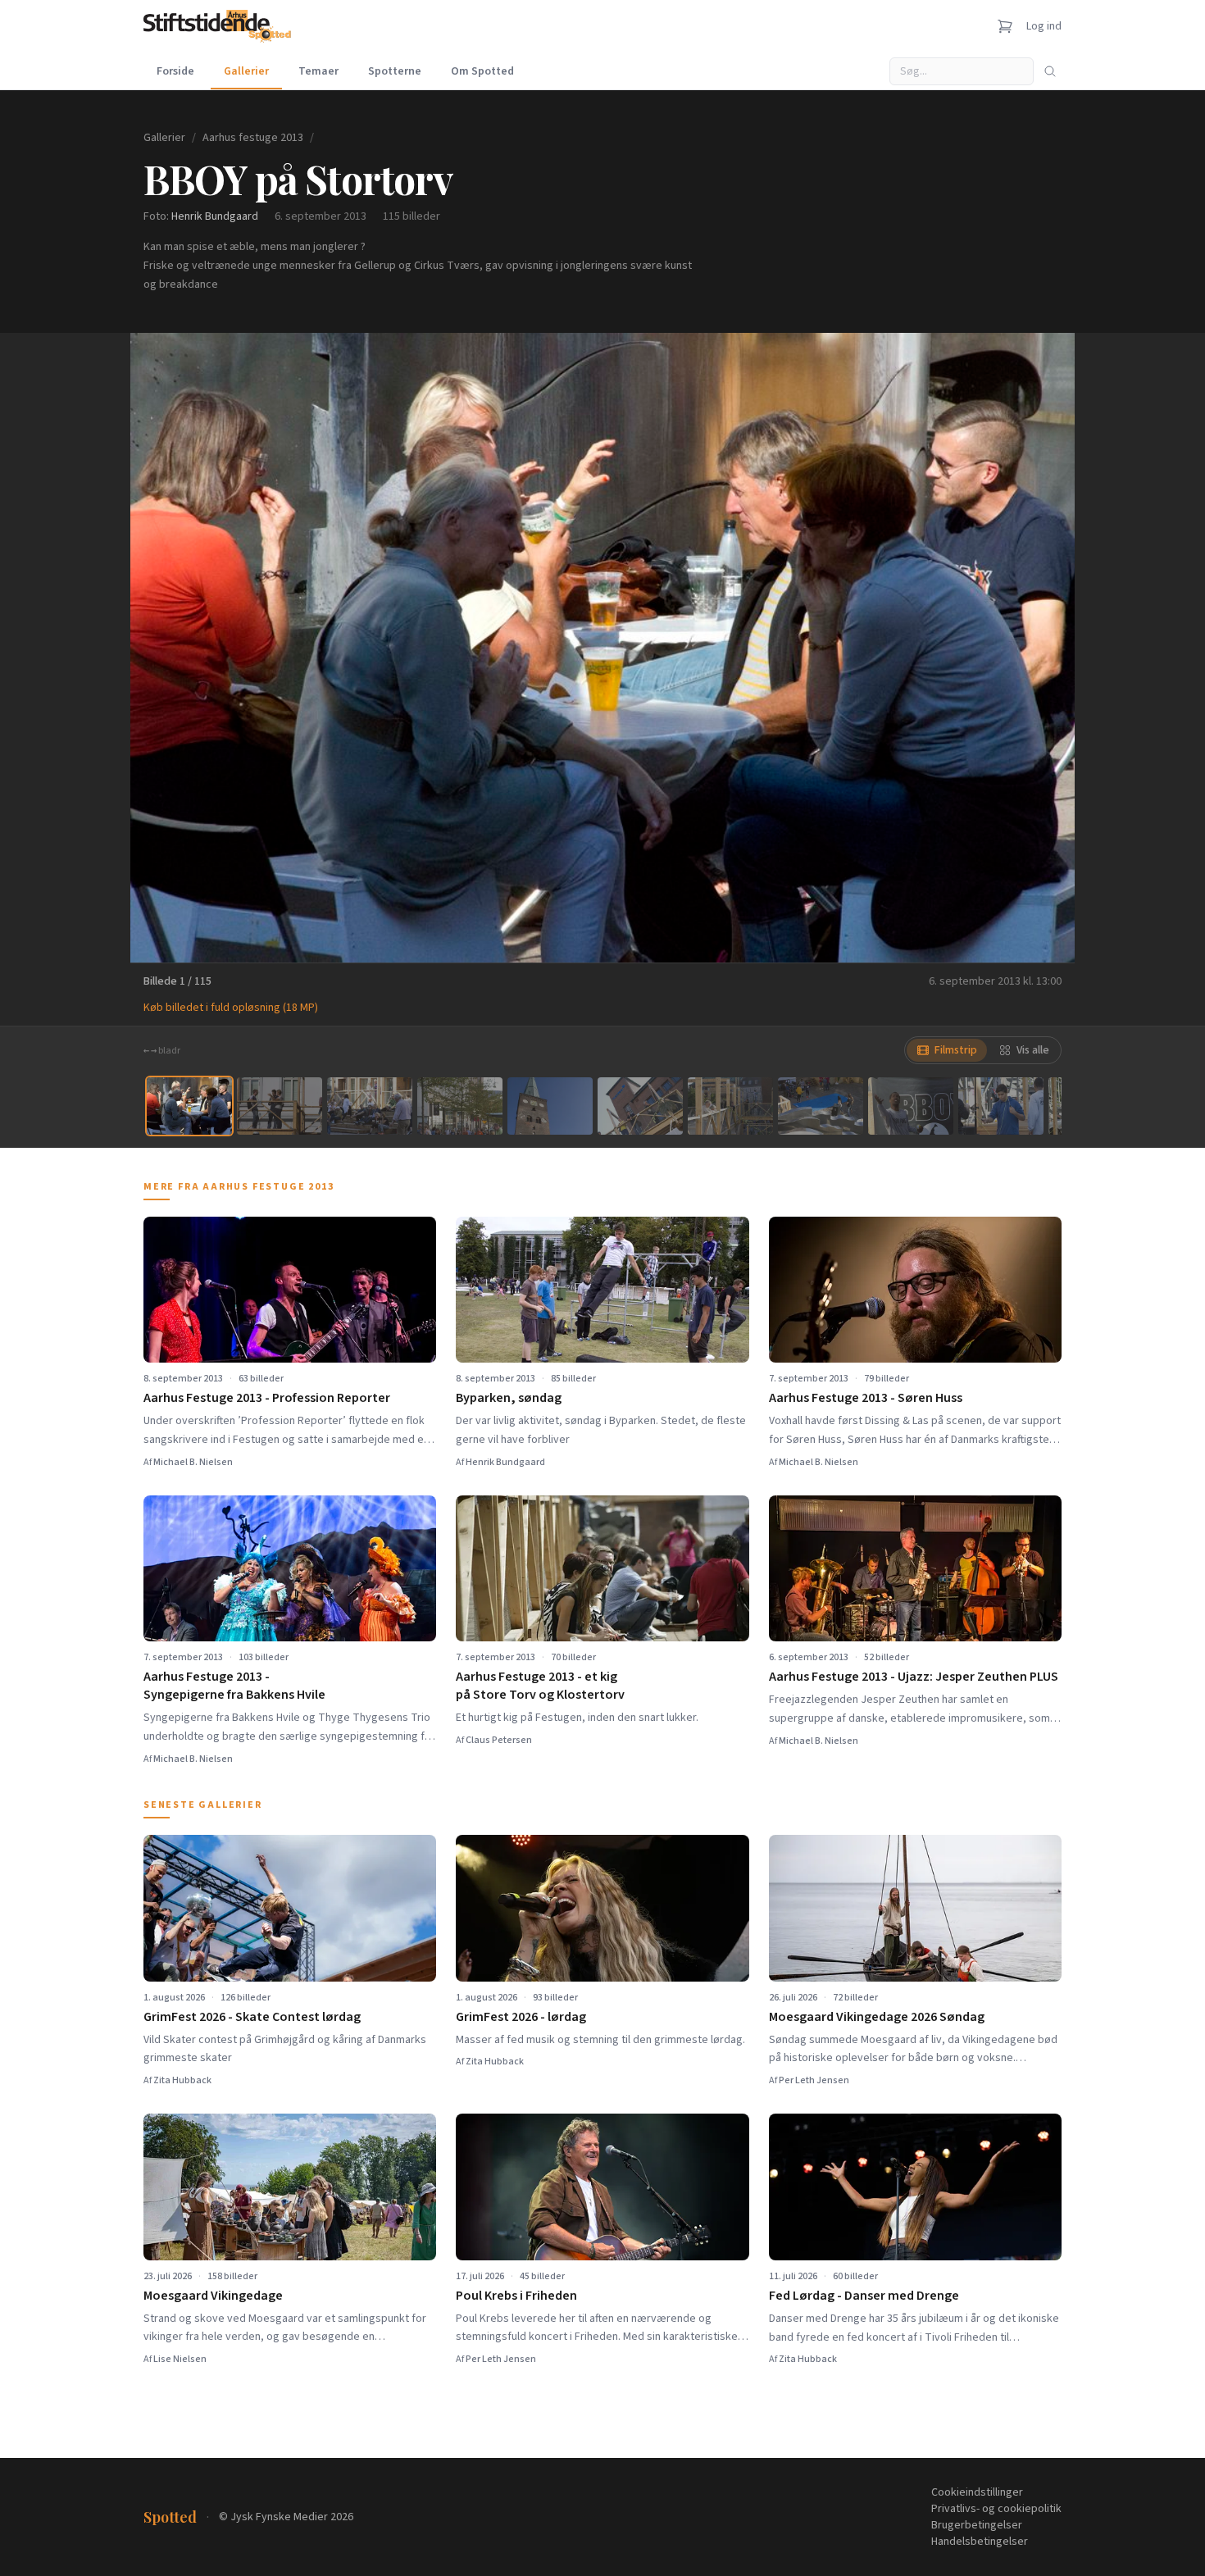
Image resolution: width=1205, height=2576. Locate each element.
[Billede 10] (1001, 1106)
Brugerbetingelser (977, 2525)
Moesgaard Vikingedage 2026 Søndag (877, 2017)
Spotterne (395, 71)
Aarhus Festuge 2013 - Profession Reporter (267, 1398)
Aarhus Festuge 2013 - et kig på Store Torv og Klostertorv (540, 1686)
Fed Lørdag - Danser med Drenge (864, 2296)
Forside (175, 71)
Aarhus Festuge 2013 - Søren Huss (866, 1398)
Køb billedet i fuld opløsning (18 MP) (231, 1008)
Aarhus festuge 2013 (253, 138)
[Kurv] (1005, 26)
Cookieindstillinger (977, 2492)
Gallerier (246, 71)
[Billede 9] (911, 1106)
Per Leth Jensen (814, 2080)
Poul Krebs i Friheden (516, 2296)
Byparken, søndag (509, 1398)
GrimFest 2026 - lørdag (521, 2017)
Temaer (318, 71)
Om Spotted (482, 71)
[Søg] (1050, 71)
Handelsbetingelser (980, 2542)
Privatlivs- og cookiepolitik (996, 2509)
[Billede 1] (189, 1106)
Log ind (1044, 26)
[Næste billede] (1042, 648)
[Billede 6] (640, 1106)
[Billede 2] (280, 1106)
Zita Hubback (182, 2080)
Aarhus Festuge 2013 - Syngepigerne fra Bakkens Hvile (234, 1686)
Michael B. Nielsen (193, 1462)
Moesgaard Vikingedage (213, 2296)
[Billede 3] (370, 1106)
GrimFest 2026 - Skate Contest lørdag (252, 2017)
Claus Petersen (499, 1740)
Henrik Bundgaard (215, 216)
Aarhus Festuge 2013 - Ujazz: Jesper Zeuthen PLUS (914, 1677)
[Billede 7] (730, 1106)
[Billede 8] (821, 1106)
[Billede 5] (550, 1106)
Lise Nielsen (180, 2359)
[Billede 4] (460, 1106)
